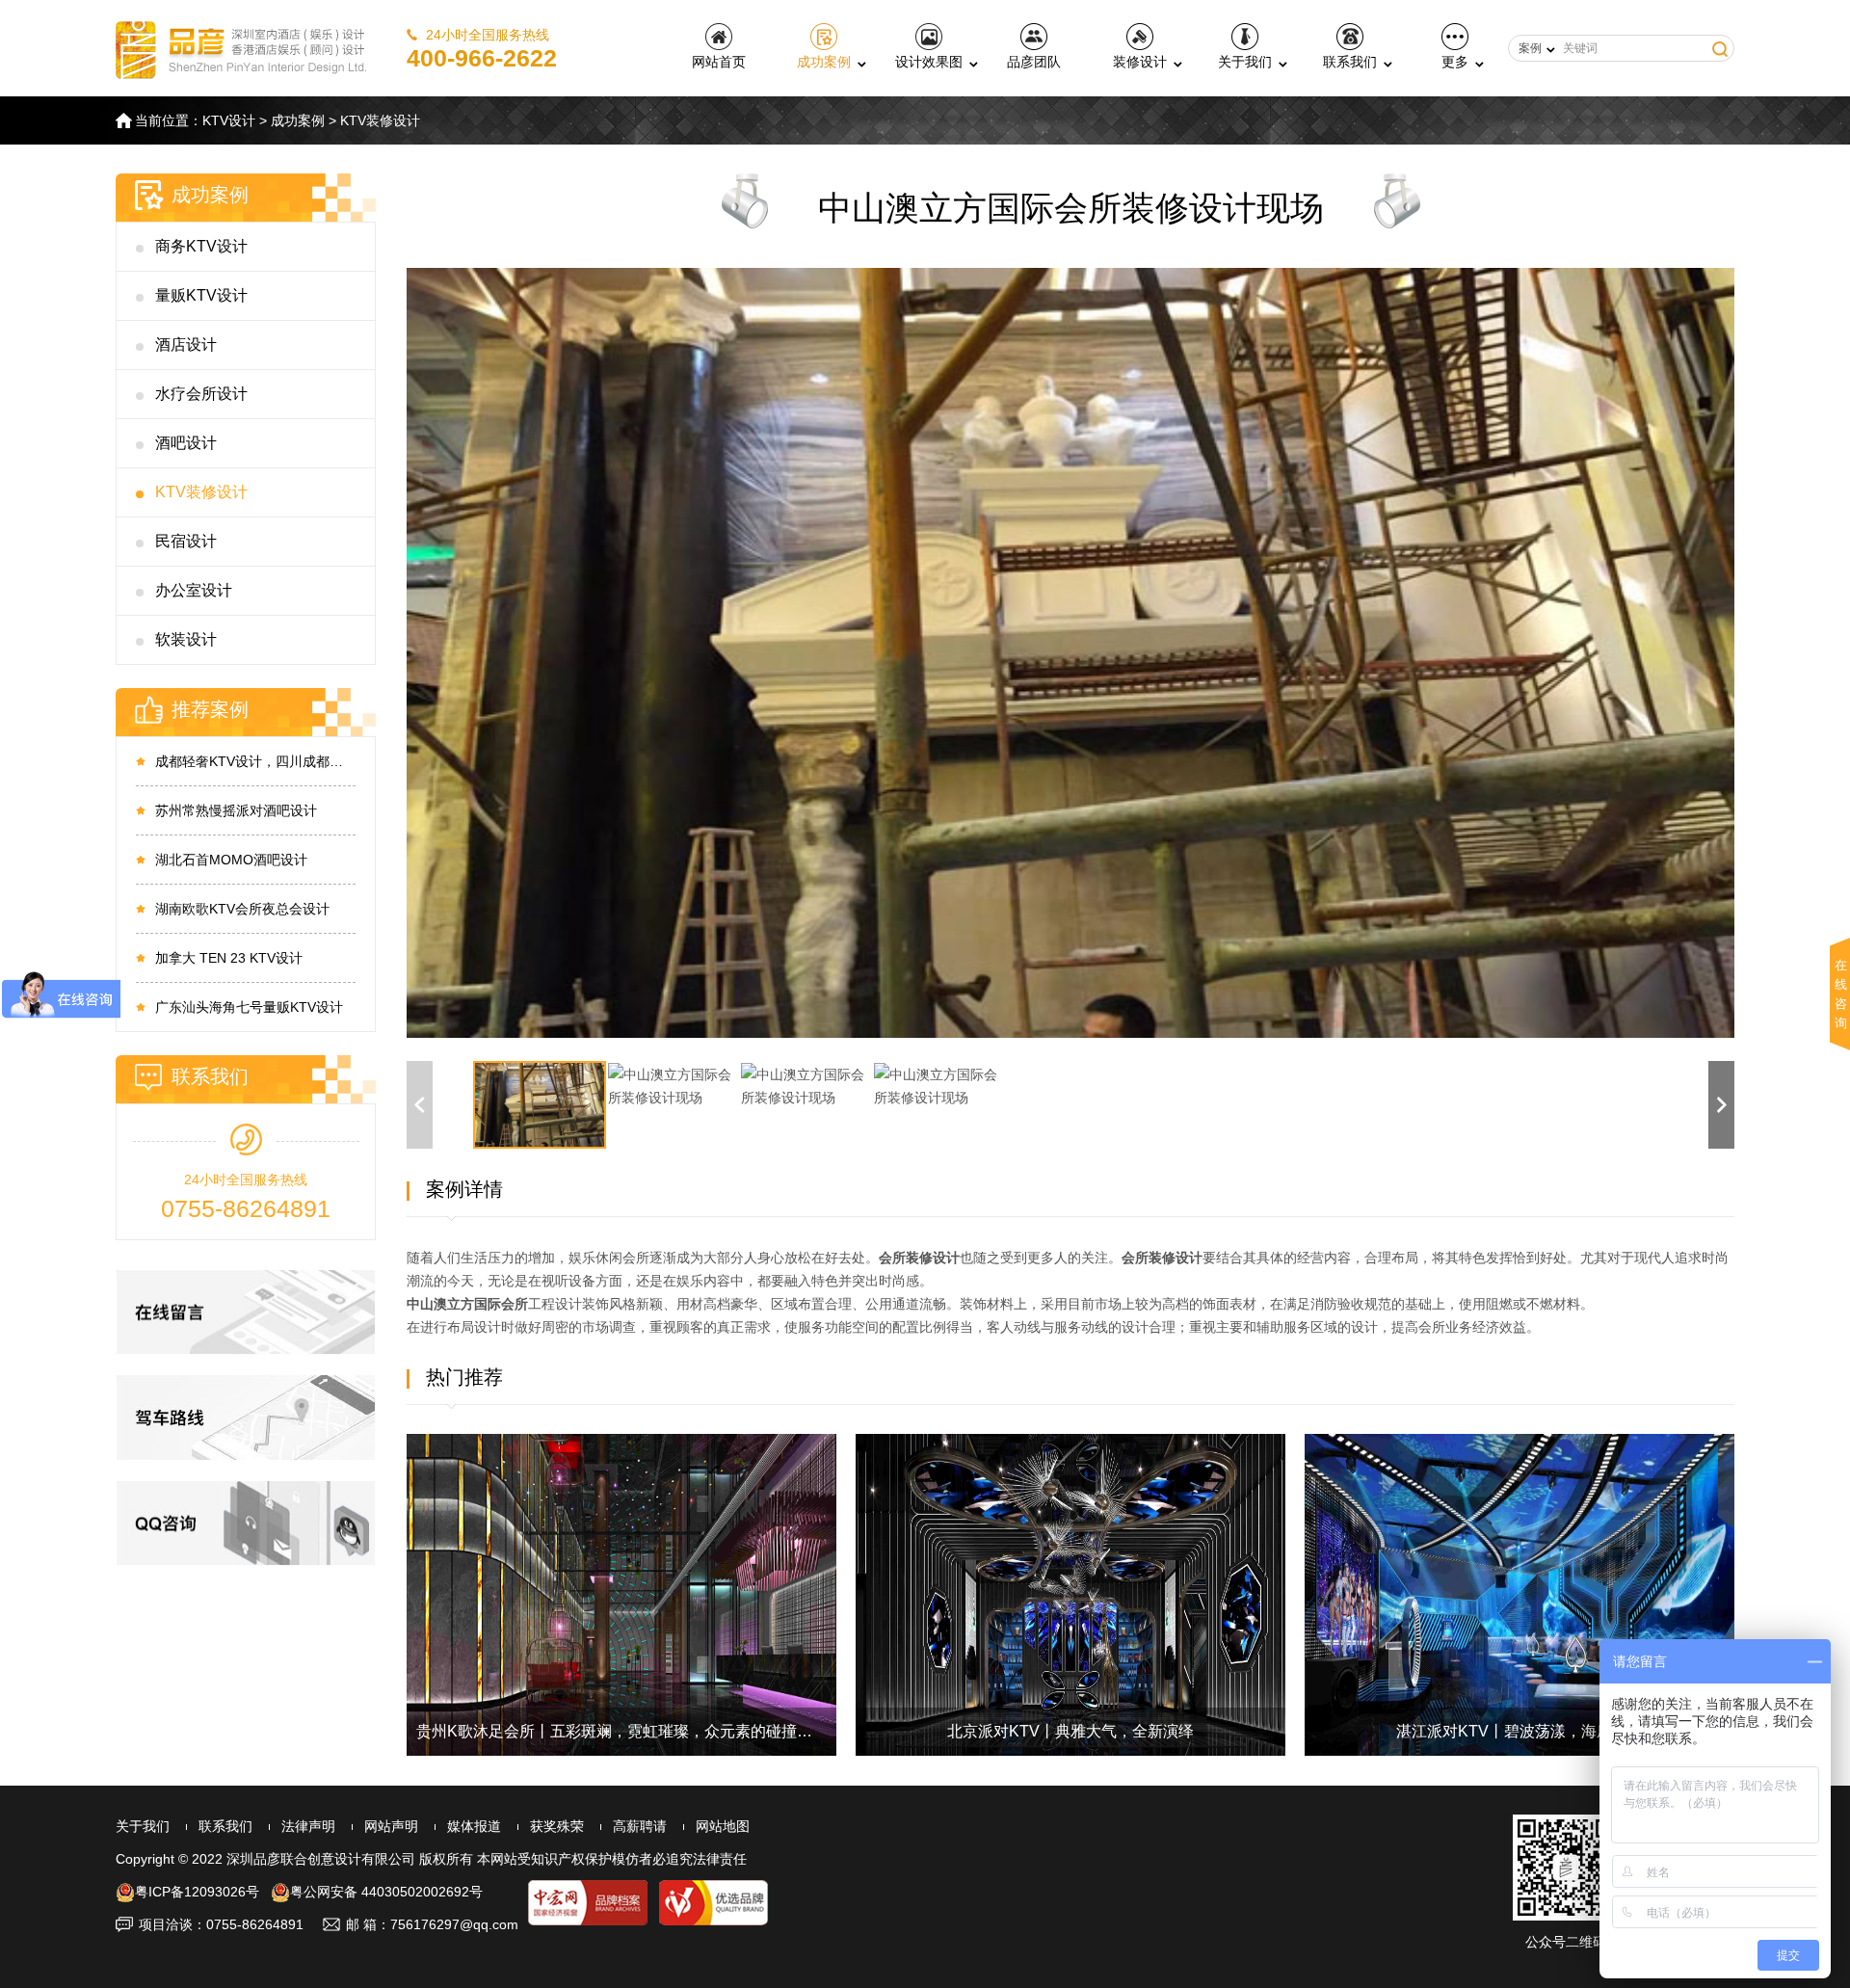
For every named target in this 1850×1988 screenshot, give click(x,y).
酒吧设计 (186, 443)
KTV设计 (229, 120)
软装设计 (186, 639)
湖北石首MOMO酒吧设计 (231, 860)
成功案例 (824, 62)
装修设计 (1140, 62)
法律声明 (308, 1826)
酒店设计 (186, 345)
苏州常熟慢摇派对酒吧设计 (236, 810)
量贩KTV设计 (201, 295)
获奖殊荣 (557, 1826)
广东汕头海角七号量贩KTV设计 (249, 1007)
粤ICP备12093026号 (197, 1892)
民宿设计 (186, 541)
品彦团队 (1034, 62)
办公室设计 (194, 590)
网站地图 (723, 1826)
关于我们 (1245, 62)
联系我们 (1350, 62)
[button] (1721, 1105)
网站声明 (391, 1826)
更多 (1455, 62)
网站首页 (719, 62)
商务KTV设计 (201, 246)
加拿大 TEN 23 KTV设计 (229, 958)
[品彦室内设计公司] (242, 48)
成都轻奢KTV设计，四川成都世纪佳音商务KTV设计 (255, 761)
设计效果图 (929, 62)
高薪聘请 (640, 1826)
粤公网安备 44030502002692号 (386, 1892)
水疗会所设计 (201, 394)
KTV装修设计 (380, 120)
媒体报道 (474, 1826)
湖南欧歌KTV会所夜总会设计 (242, 909)
